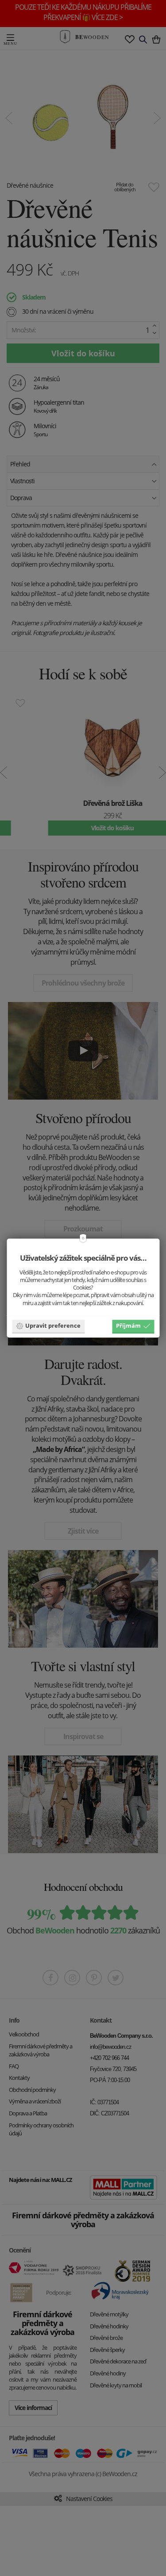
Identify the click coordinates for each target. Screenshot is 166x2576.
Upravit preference (53, 1326)
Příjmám (128, 1326)
